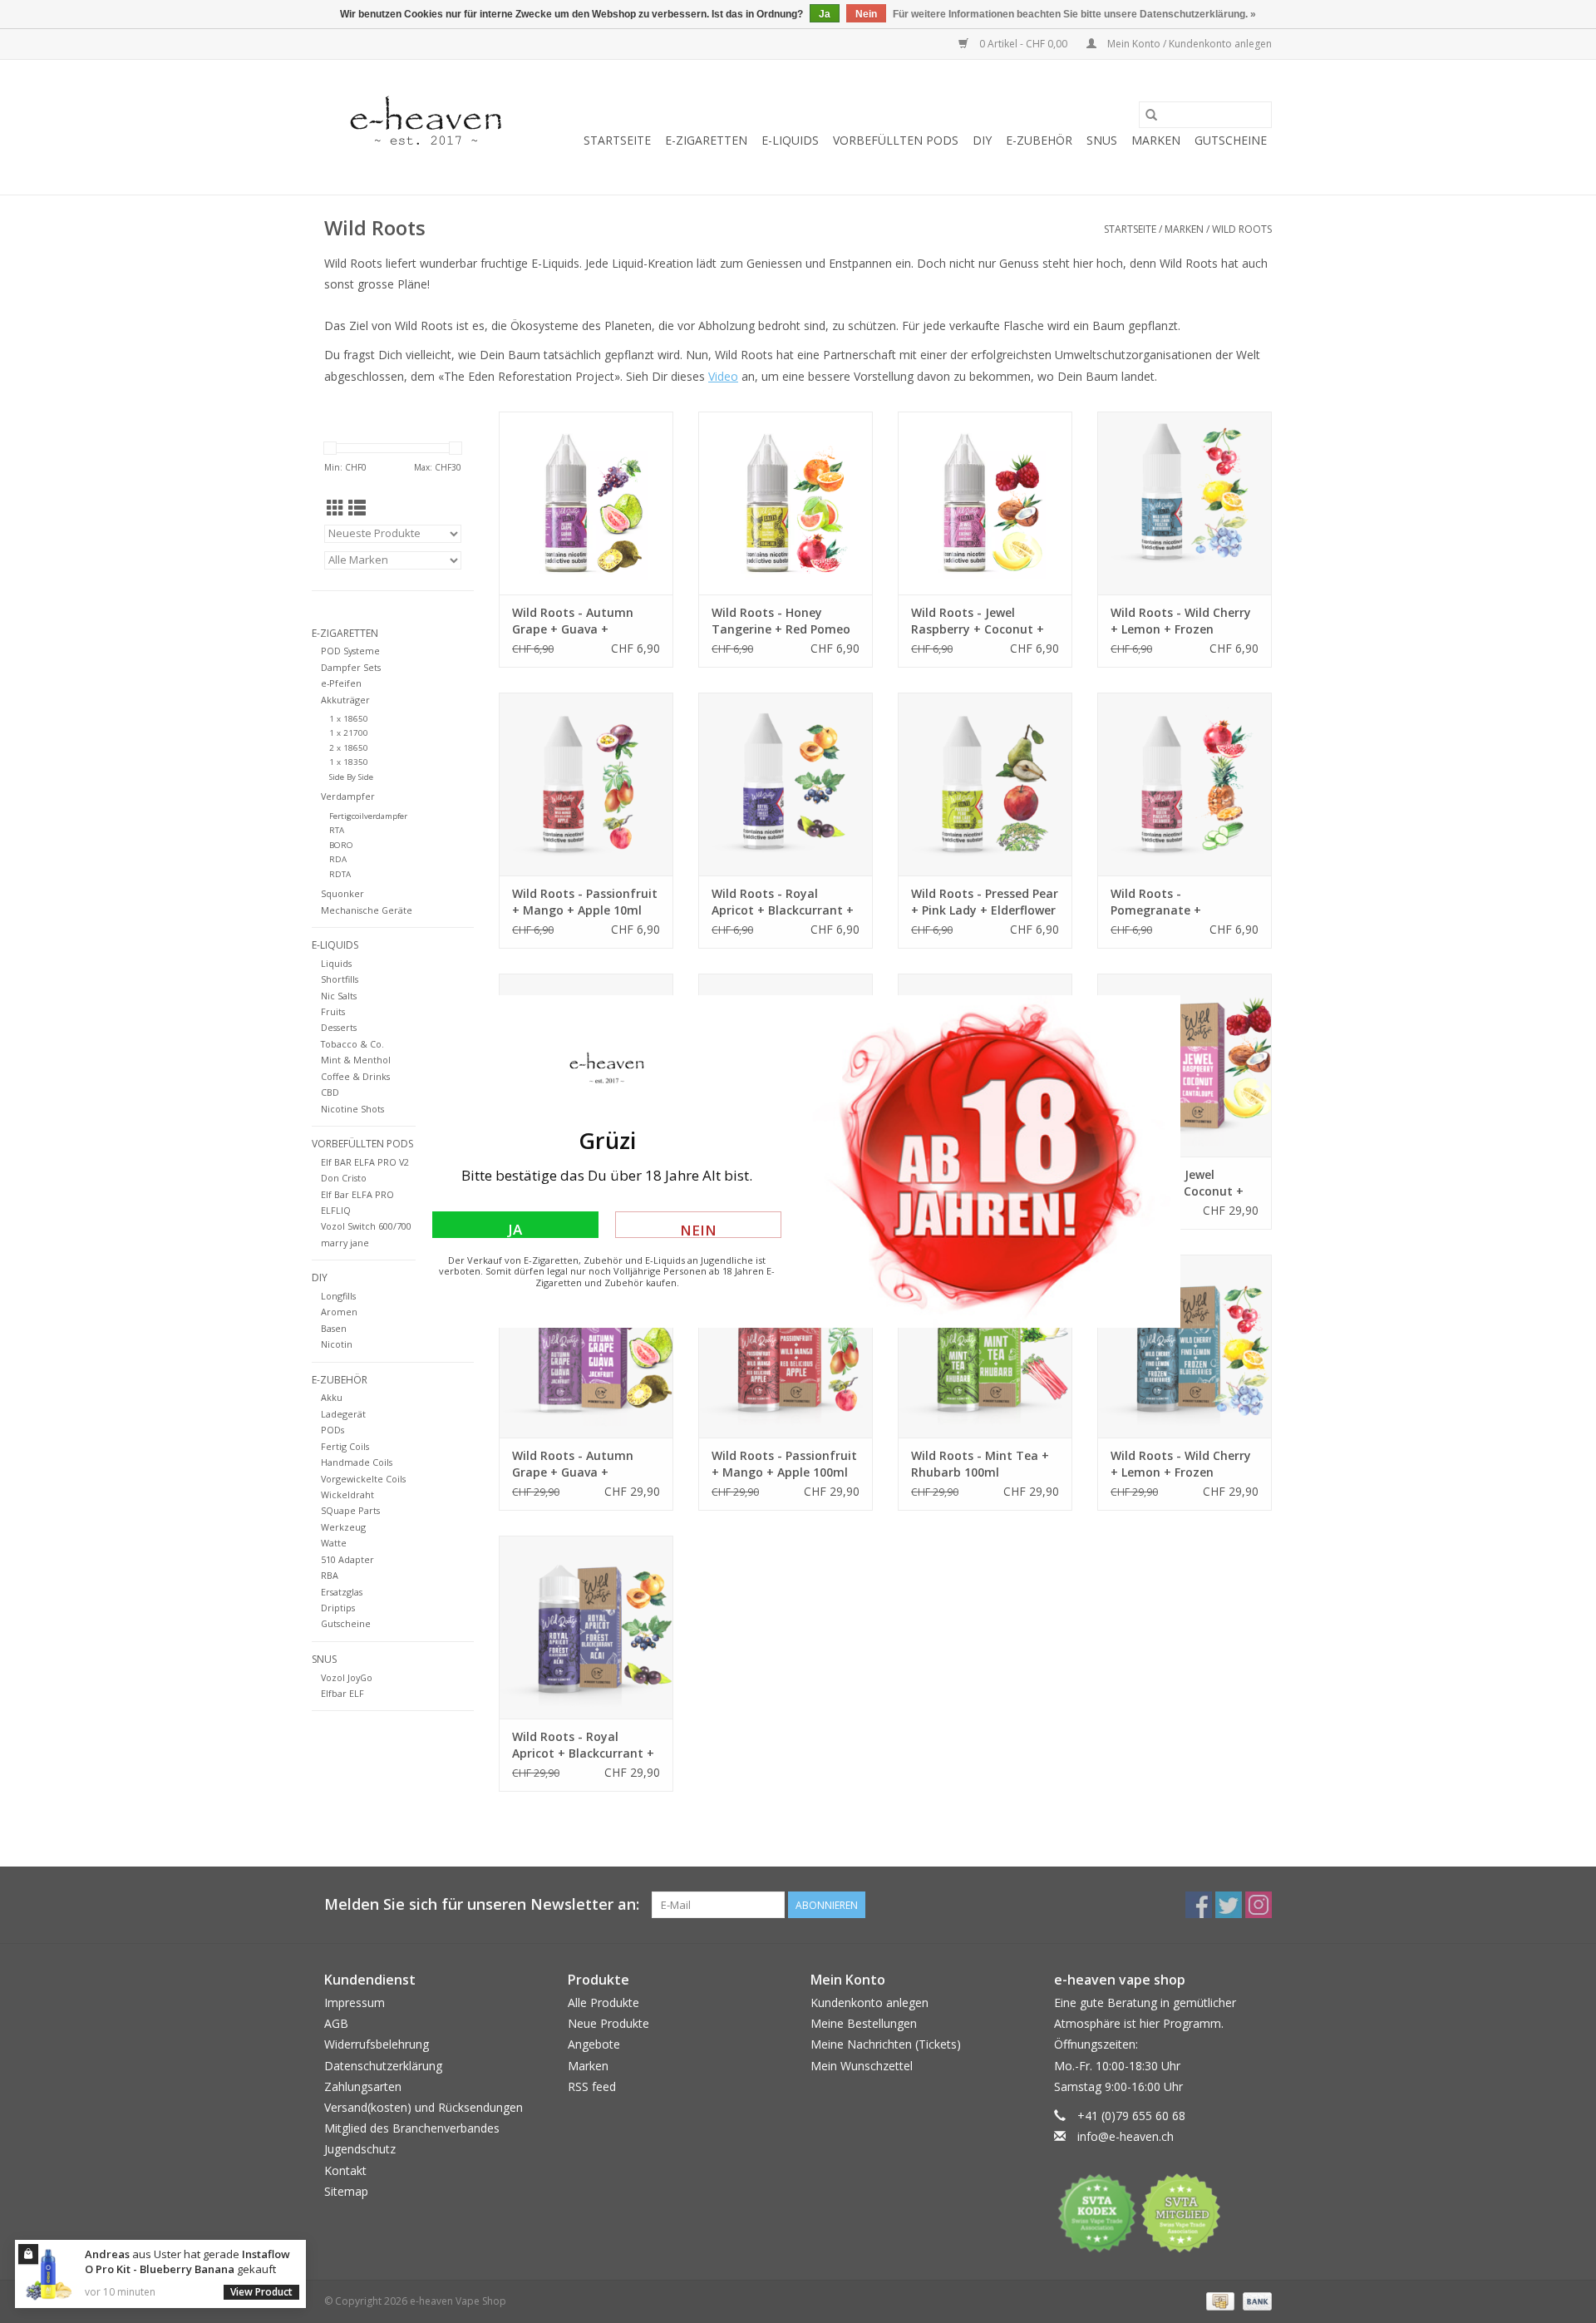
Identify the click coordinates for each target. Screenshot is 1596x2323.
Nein (698, 1229)
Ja (515, 1229)
